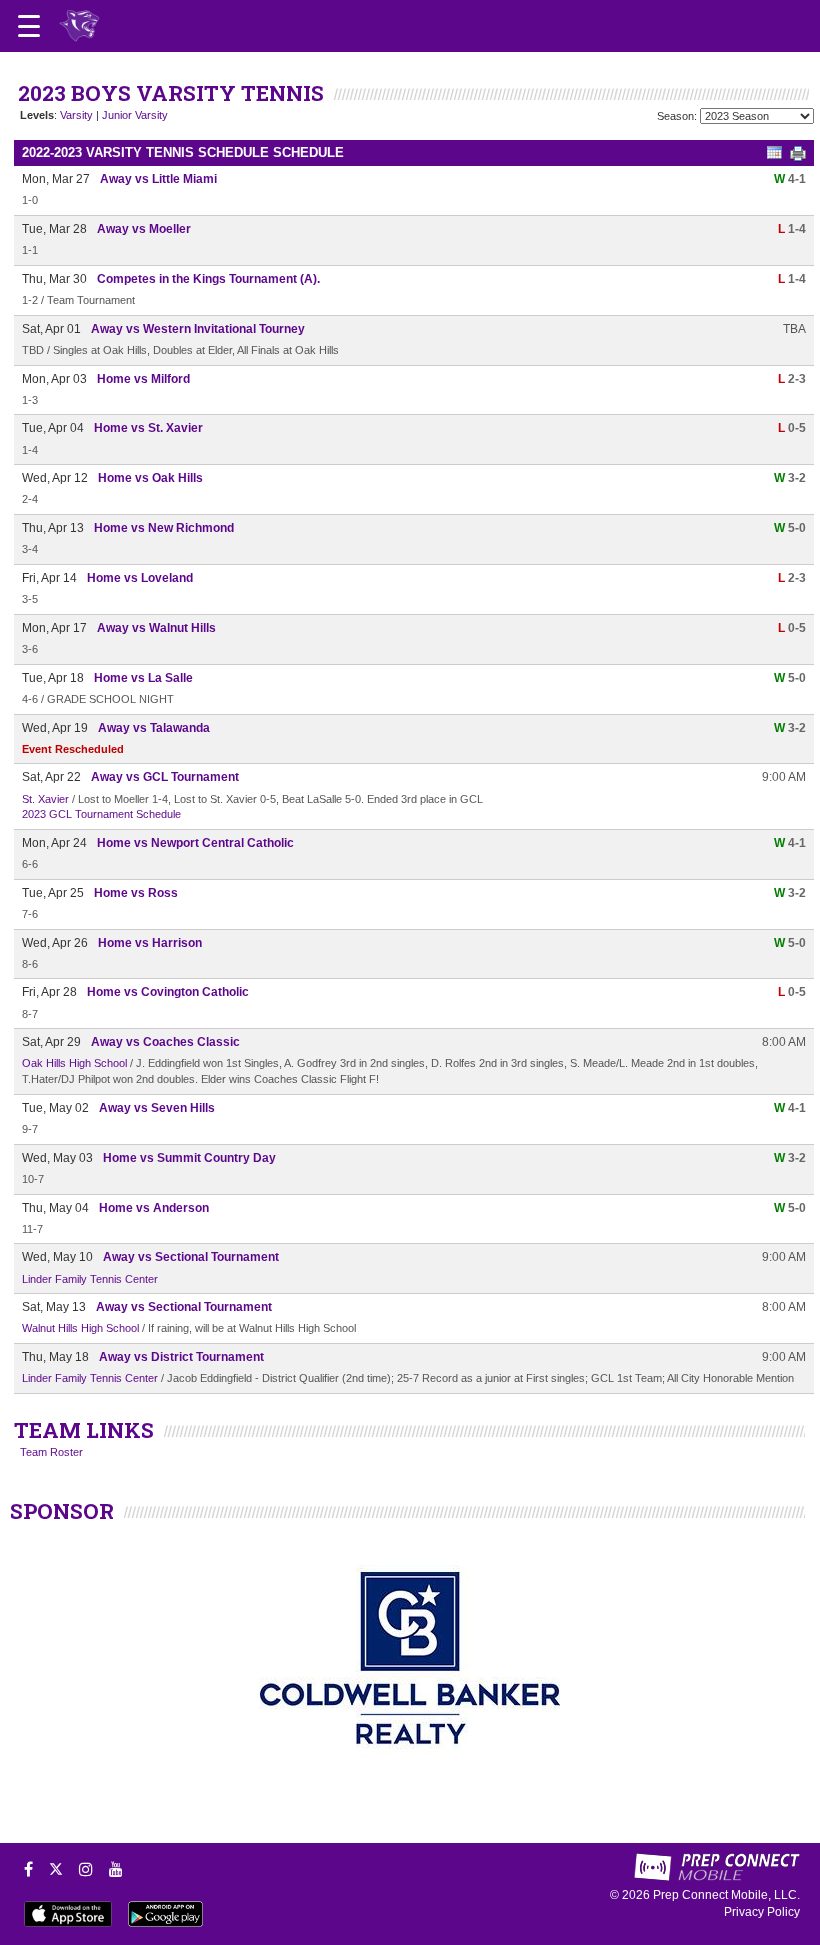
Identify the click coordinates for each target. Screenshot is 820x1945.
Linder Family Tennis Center (90, 1279)
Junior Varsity (135, 115)
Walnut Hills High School (80, 1328)
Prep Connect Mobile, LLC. (726, 1895)
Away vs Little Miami (158, 179)
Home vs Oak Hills (150, 478)
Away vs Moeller (144, 229)
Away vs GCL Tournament (165, 777)
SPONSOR (62, 1511)
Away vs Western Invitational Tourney (198, 329)
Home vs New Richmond (164, 528)
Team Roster (51, 1452)
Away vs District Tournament (181, 1357)
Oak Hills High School (74, 1063)
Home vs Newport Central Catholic (195, 843)
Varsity (76, 115)
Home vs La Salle (143, 678)
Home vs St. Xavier (148, 428)
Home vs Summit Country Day (189, 1158)
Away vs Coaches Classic (165, 1042)
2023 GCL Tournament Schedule (101, 814)
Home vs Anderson (154, 1208)
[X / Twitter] (56, 1869)
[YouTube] (116, 1869)
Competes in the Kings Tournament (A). (208, 279)
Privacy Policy (762, 1912)
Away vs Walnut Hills (156, 628)
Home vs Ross (136, 893)
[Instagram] (86, 1869)
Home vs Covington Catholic (168, 992)
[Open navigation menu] (29, 26)
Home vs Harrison (150, 943)
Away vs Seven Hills (157, 1108)
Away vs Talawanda (154, 728)
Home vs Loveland (140, 578)
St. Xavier (45, 799)
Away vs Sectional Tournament (191, 1257)
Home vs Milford (143, 379)
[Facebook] (28, 1869)
